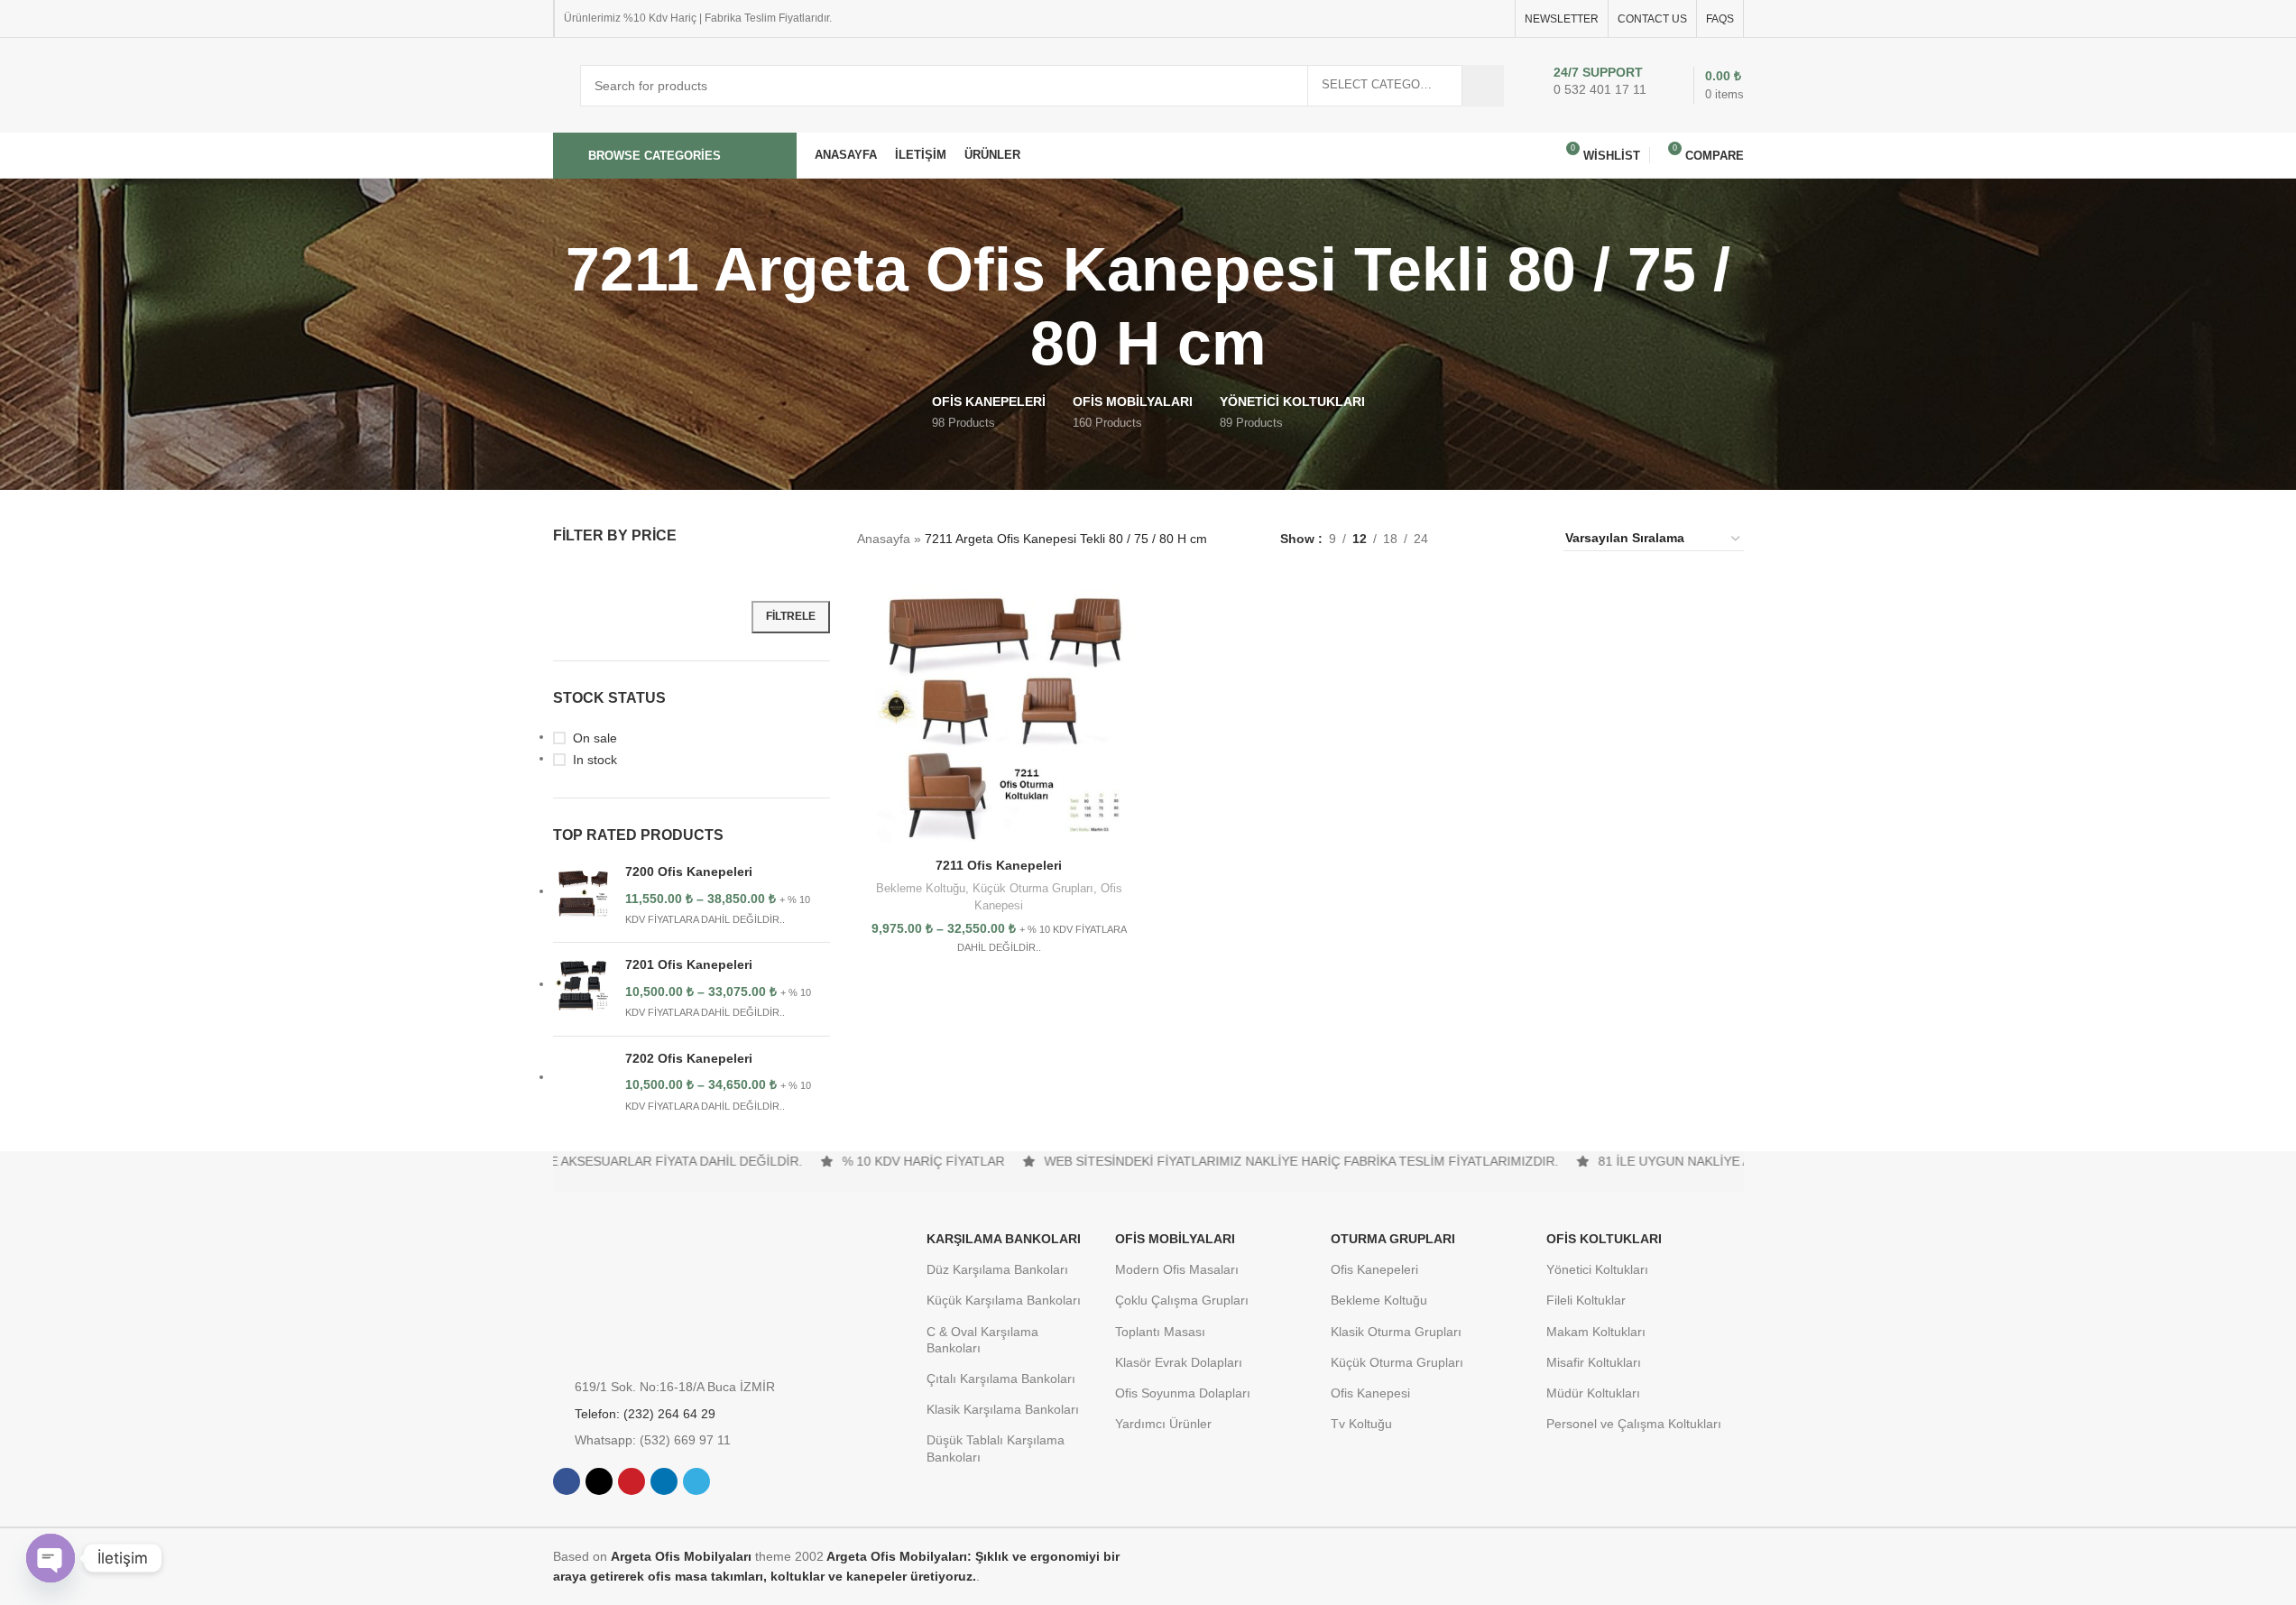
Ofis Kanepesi (1370, 1393)
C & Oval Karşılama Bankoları (982, 1340)
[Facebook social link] (1408, 18)
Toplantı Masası (1160, 1332)
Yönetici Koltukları (1597, 1269)
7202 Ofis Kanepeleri (689, 1058)
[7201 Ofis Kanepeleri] (582, 989)
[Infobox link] (1595, 86)
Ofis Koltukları (1604, 1239)
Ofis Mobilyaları (1175, 1239)
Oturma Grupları (1393, 1239)
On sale (595, 738)
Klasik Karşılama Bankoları (1003, 1409)
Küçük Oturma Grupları (1033, 888)
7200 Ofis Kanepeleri (689, 872)
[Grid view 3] (1499, 539)
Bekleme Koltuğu (921, 888)
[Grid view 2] (1470, 539)
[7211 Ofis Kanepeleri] (999, 714)
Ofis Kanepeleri (1374, 1269)
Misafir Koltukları (1594, 1362)
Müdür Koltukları (1593, 1393)
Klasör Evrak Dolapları (1179, 1362)
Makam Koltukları (1596, 1332)
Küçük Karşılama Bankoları (1004, 1300)
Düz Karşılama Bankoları (997, 1269)
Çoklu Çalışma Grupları (1182, 1300)
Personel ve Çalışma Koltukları (1634, 1424)
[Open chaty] (51, 1558)
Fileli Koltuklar (1586, 1300)
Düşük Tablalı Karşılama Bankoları (996, 1448)
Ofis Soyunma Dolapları (1183, 1393)
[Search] (1483, 86)
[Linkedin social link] (1473, 18)
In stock (595, 760)
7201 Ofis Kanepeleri (689, 964)
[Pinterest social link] (1452, 18)
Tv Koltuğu (1361, 1424)
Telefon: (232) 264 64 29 (645, 1414)
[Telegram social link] (1495, 18)
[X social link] (1430, 18)
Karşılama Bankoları (1004, 1239)
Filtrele (791, 616)
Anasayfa (884, 539)
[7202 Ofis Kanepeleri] (582, 1083)
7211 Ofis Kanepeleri (999, 865)
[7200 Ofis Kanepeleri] (582, 896)
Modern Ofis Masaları (1177, 1269)
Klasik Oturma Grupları (1396, 1332)
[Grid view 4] (1528, 539)
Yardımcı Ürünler (1163, 1424)
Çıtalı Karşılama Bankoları (1001, 1379)
